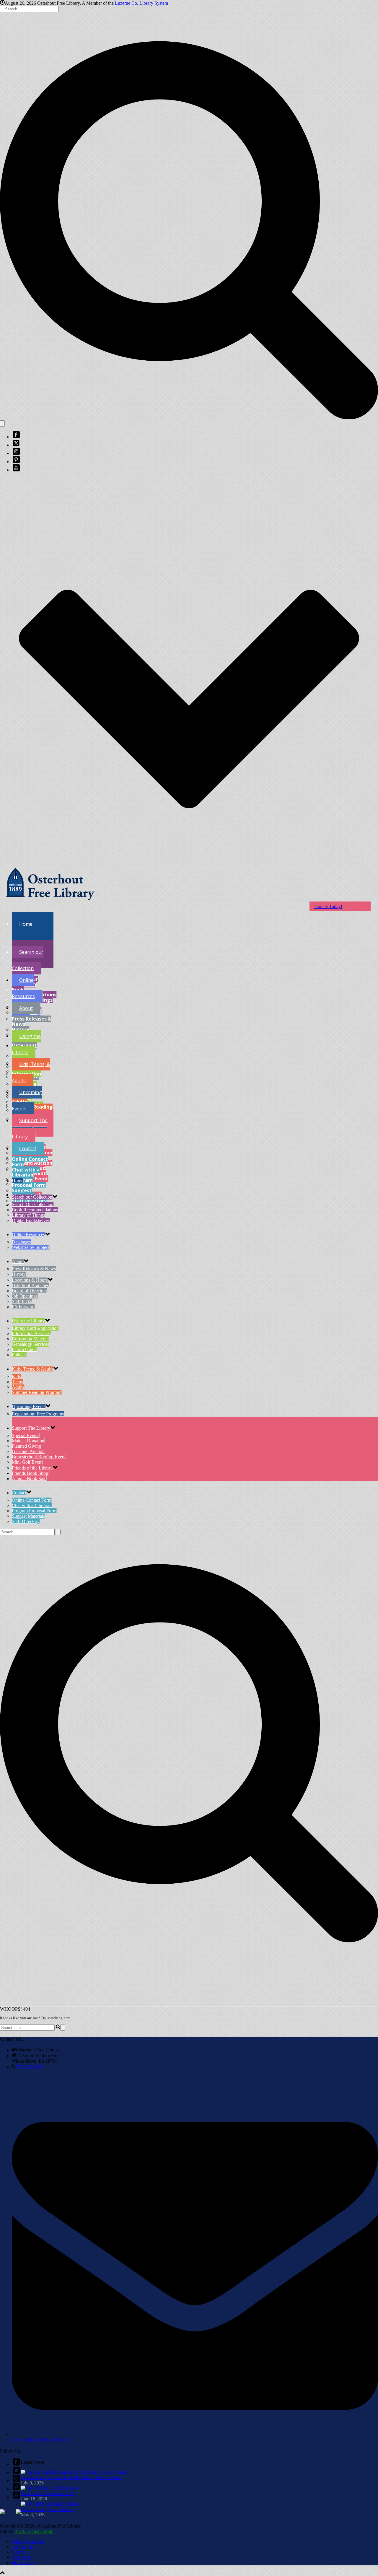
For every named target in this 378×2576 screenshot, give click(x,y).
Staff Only (22, 2557)
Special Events (26, 1435)
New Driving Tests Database (48, 2509)
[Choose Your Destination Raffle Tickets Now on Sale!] (74, 2472)
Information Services (31, 1333)
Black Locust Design (34, 2531)
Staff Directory (29, 1201)
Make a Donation (28, 1441)
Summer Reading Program (37, 1392)
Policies (19, 1355)
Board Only (23, 2563)
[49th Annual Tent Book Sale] (50, 2488)
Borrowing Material (30, 1339)
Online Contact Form (30, 1162)
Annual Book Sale (29, 1479)
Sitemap (19, 2552)
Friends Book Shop (30, 1473)
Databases (21, 1242)
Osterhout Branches (30, 1285)
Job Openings (25, 1296)
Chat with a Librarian (26, 1172)
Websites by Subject (26, 1015)
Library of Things (28, 1215)
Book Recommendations (35, 1210)
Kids (16, 1376)
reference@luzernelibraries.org (40, 2440)
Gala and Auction (32, 1163)
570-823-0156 (29, 2067)
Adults (19, 1102)
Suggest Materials (23, 1193)
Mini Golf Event (27, 1462)
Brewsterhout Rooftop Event (39, 1457)
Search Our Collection (33, 1204)
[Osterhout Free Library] (50, 905)
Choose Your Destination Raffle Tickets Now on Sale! (71, 2477)
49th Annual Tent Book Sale (47, 2493)
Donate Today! (328, 906)
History (21, 1029)
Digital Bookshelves (31, 1220)
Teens (17, 1382)
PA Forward (23, 1307)
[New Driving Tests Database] (50, 2504)
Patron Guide (24, 1349)
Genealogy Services (30, 1344)
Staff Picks (22, 1301)
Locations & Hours (30, 1280)
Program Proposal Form (29, 1183)
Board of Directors (29, 1291)
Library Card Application (35, 1328)
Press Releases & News (32, 1021)
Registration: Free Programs (38, 1414)
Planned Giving (26, 1446)
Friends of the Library (32, 1468)
